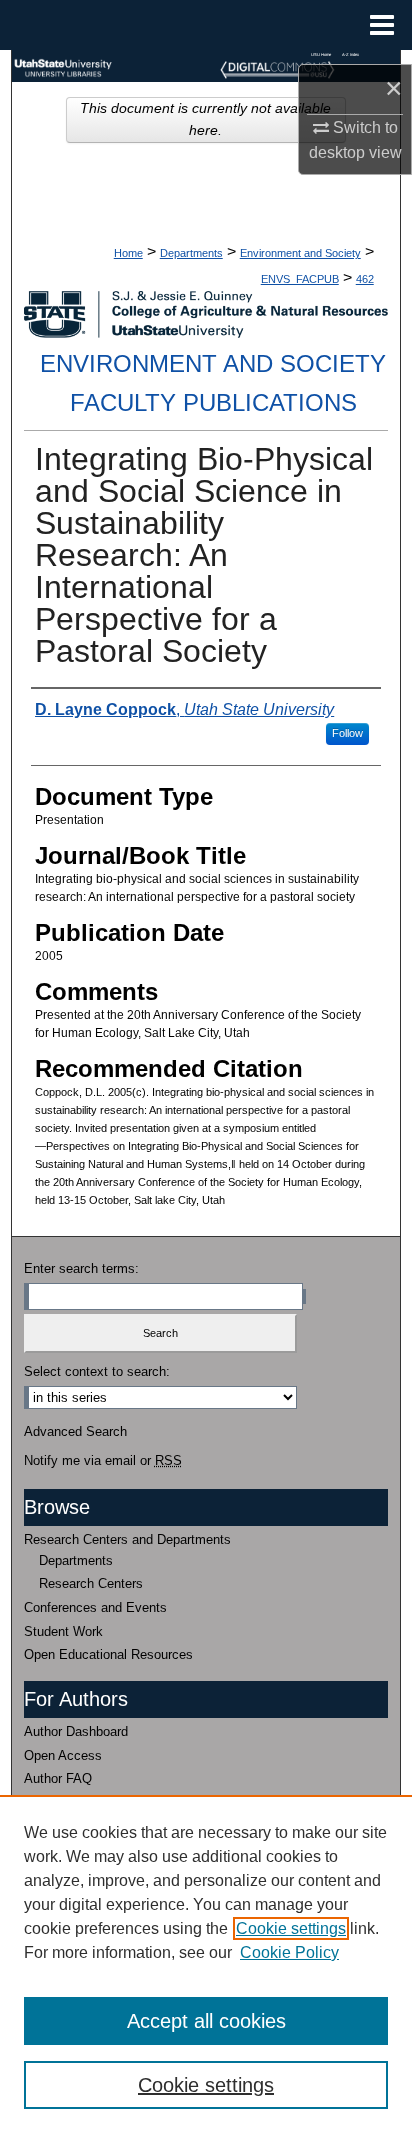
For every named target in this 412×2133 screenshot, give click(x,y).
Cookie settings (291, 1928)
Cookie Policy (289, 1952)
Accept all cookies (206, 2021)
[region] (206, 1964)
